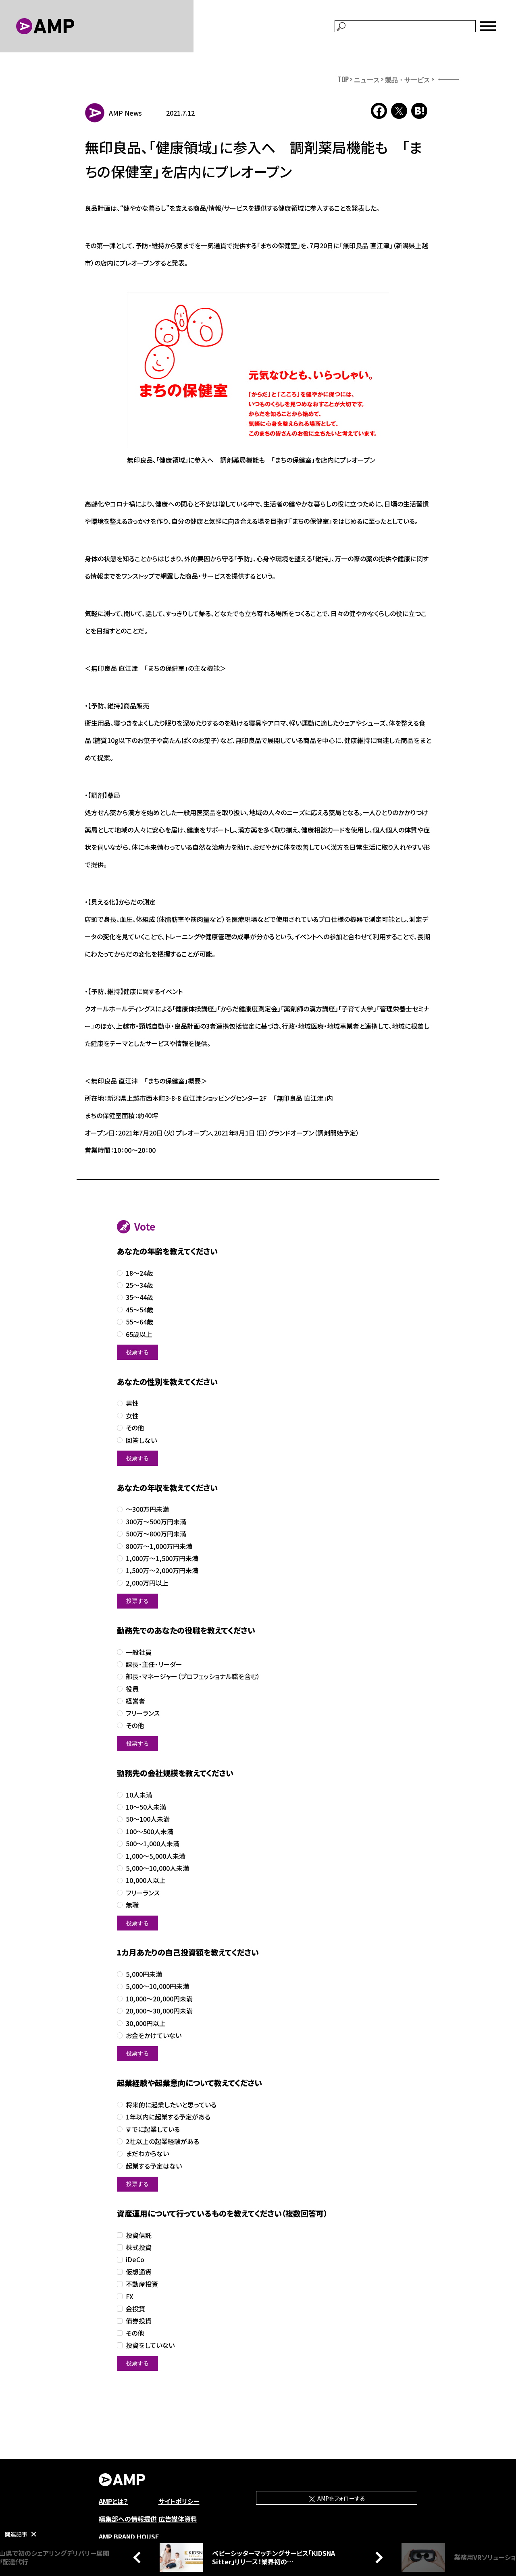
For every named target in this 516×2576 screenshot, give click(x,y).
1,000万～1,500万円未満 (162, 1558)
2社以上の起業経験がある (162, 2141)
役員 (132, 1689)
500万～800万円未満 (156, 1534)
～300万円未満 (147, 1509)
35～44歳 (139, 1297)
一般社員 (139, 1652)
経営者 (135, 1701)
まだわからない (147, 2154)
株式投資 (139, 2247)
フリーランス (143, 1713)
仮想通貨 (139, 2272)
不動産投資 (142, 2284)
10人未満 (139, 1795)
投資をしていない (150, 2345)
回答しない (141, 1440)
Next (377, 2557)
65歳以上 (139, 1334)
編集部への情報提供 (128, 2519)
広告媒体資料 (178, 2519)
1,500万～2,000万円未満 (162, 1570)
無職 (132, 1905)
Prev (139, 2557)
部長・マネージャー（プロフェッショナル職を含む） (193, 1676)
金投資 (135, 2309)
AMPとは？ (113, 2501)
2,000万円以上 (147, 1583)
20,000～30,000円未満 (159, 2011)
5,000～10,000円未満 (157, 1986)
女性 (132, 1416)
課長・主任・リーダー (154, 1664)
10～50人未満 (146, 1807)
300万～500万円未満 (156, 1522)
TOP (343, 79)
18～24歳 (139, 1273)
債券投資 (139, 2321)
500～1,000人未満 (153, 1844)
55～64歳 (139, 1322)
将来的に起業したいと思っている (171, 2105)
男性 (132, 1403)
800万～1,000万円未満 (159, 1546)
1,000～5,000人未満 (156, 1856)
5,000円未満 (144, 1974)
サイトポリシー (179, 2501)
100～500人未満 (150, 1832)
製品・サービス (408, 79)
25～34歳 (139, 1285)
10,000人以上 (146, 1880)
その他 (135, 1428)
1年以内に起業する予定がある (168, 2117)
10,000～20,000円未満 (159, 1999)
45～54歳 (139, 1310)
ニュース (367, 79)
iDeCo (135, 2259)
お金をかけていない (154, 2035)
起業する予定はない (154, 2166)
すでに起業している (153, 2129)
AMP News (125, 113)
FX (130, 2297)
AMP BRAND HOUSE (129, 2537)
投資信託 (139, 2235)
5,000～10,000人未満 (157, 1868)
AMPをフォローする (341, 2498)
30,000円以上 (146, 2023)
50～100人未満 (148, 1819)
